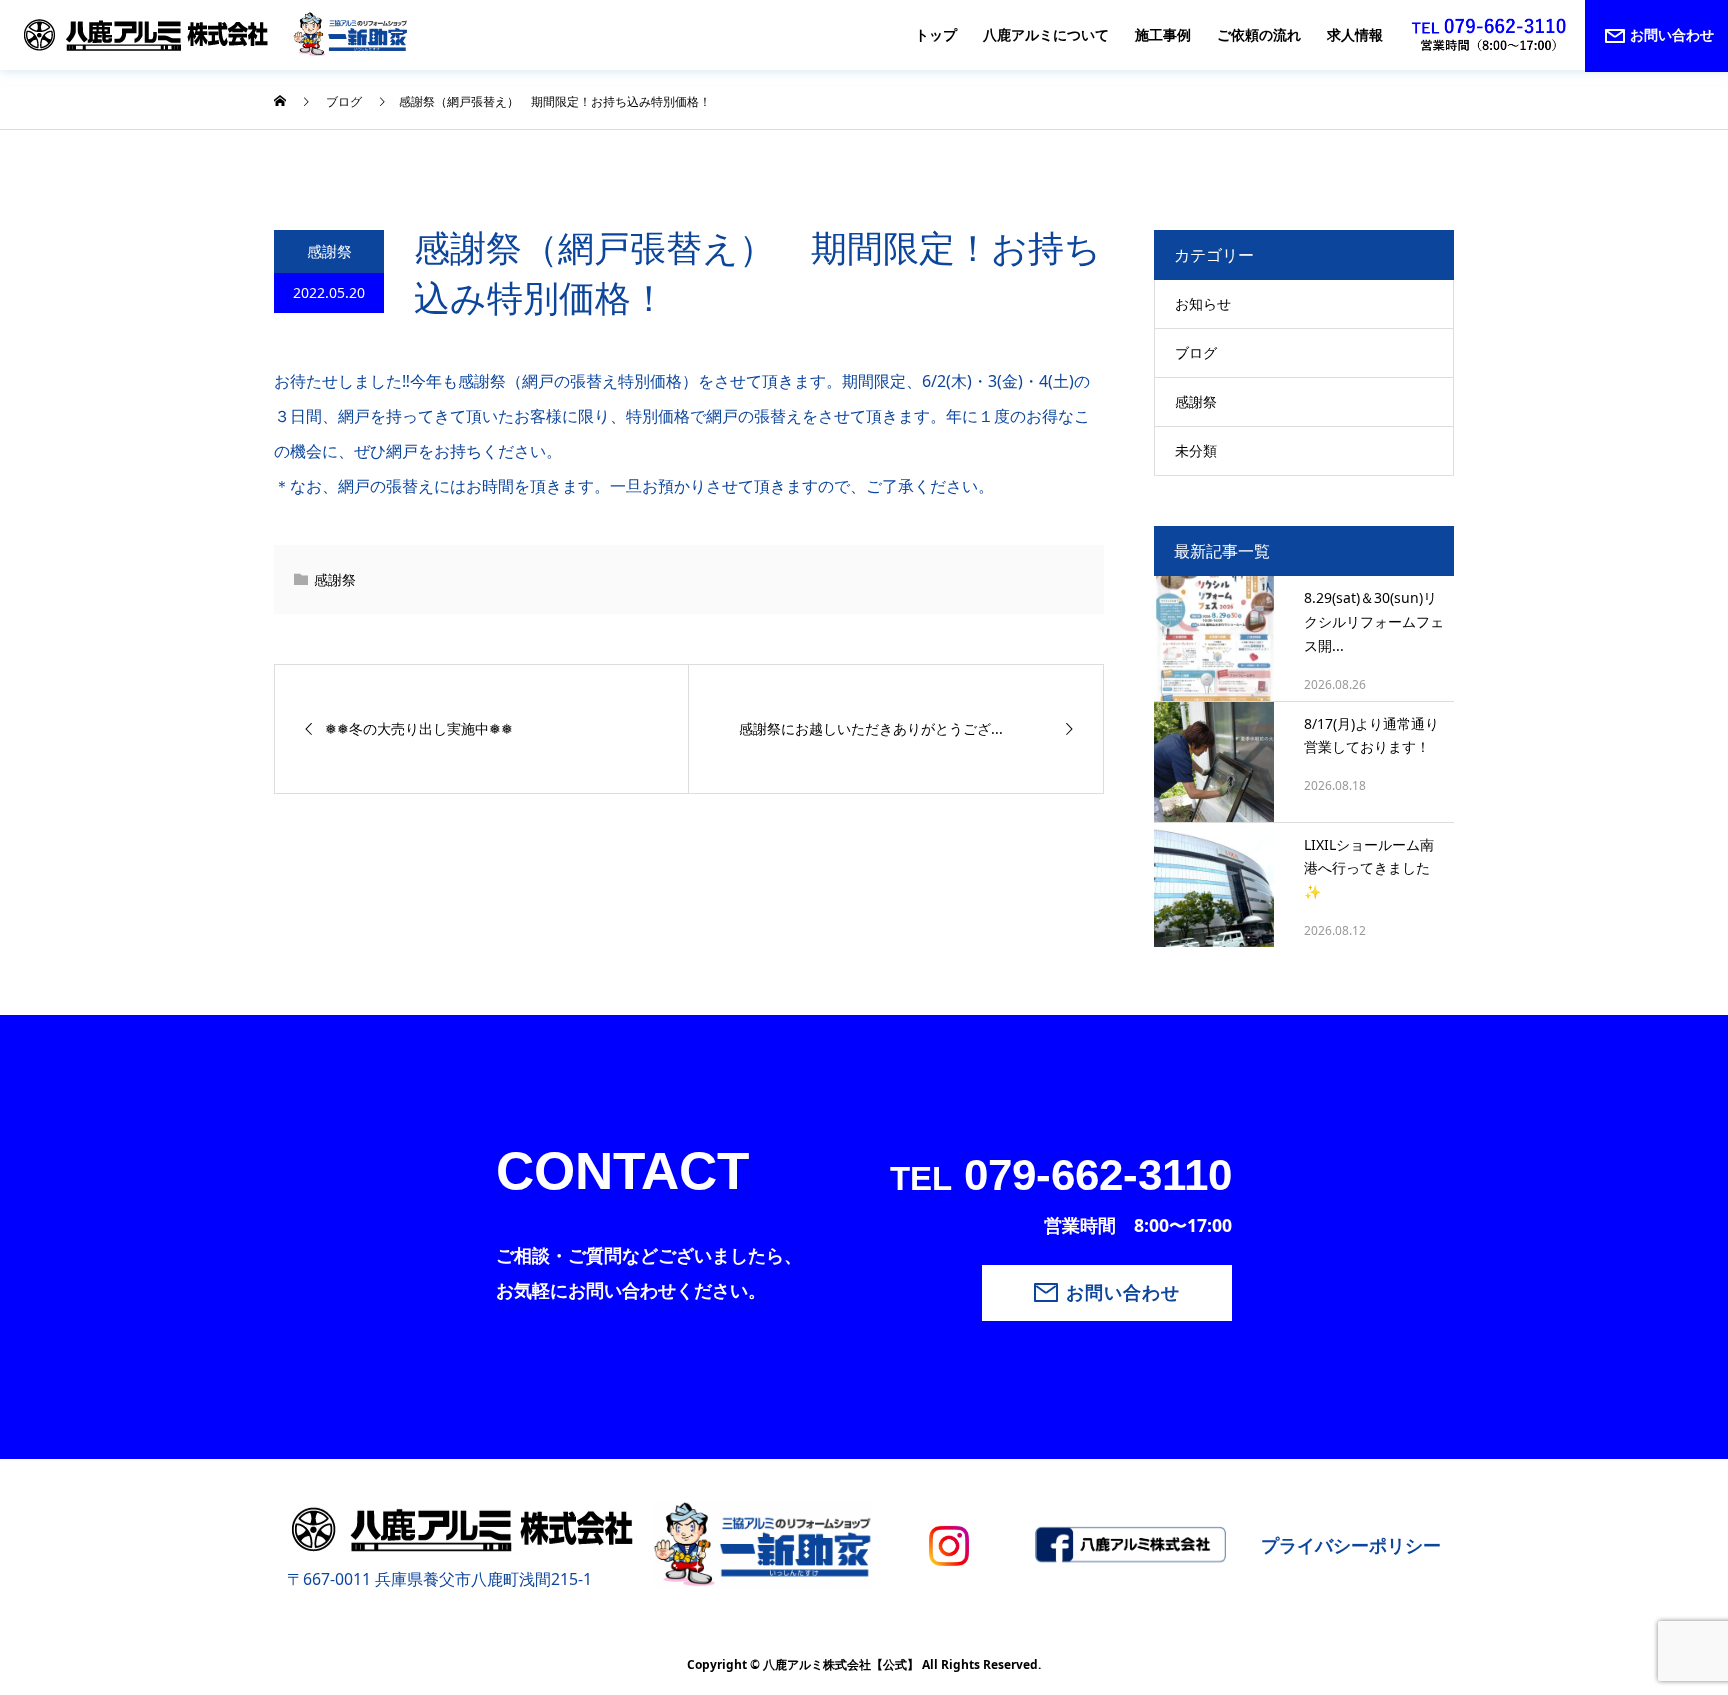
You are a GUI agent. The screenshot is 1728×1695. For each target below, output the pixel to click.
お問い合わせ (1123, 1293)
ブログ (1196, 352)
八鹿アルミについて (1046, 34)
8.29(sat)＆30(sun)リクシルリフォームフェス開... (1374, 621)
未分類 (1196, 450)
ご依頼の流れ (1259, 34)
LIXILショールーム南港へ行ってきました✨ (1369, 868)
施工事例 (1163, 34)
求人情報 (1355, 34)
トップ (936, 34)
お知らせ (1203, 303)
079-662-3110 (1061, 1174)
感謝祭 (329, 251)
